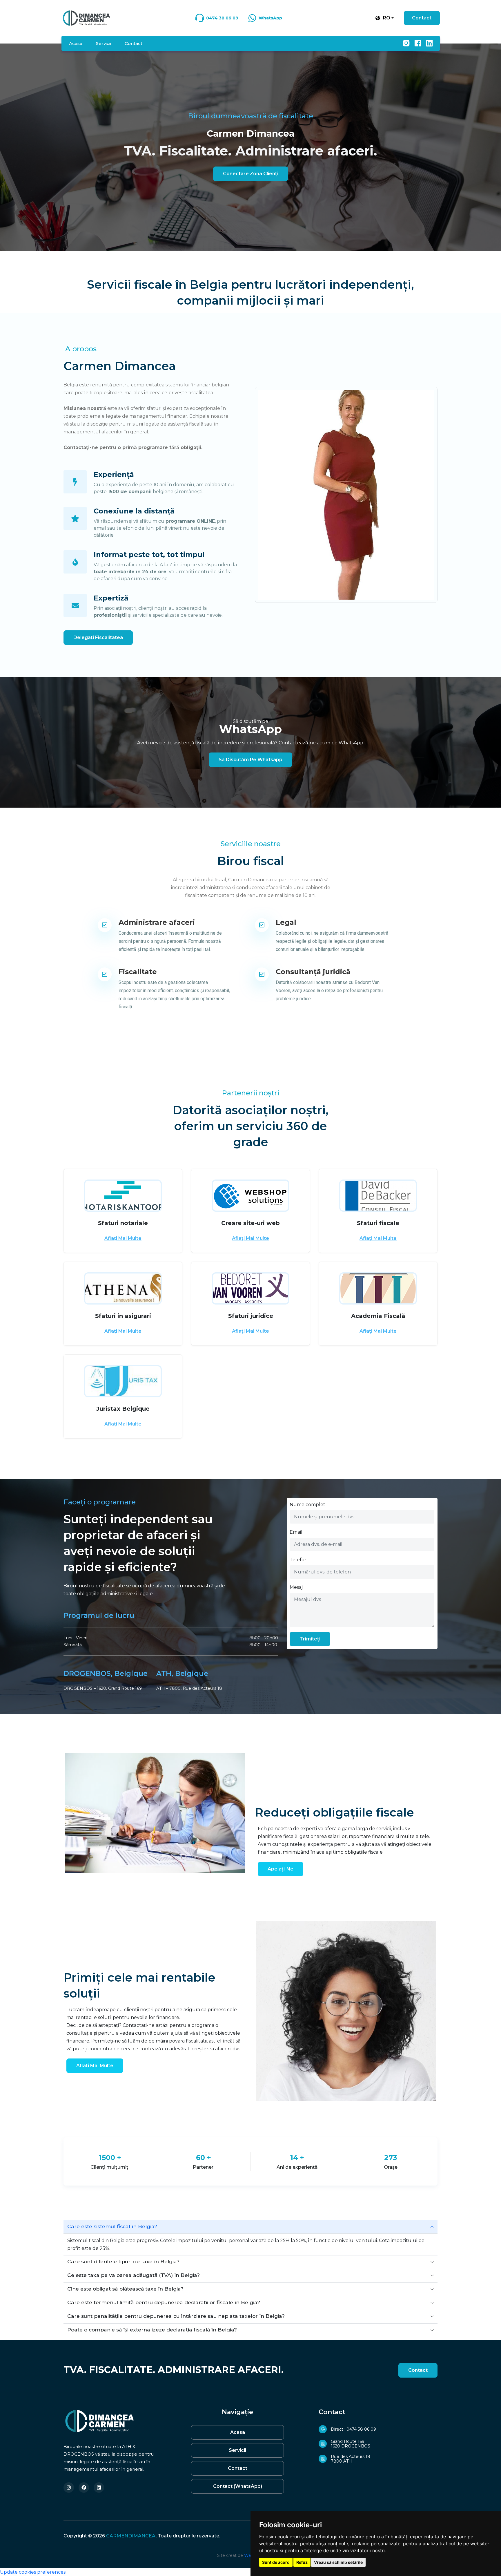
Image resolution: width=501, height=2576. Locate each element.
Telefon (299, 1560)
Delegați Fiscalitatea (98, 637)
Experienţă (114, 474)
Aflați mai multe (123, 1238)
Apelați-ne (281, 1869)
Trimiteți (310, 1639)
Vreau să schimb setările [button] (338, 2562)
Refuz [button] (302, 2562)
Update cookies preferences (33, 2572)
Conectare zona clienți (251, 174)
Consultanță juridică (313, 972)
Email (296, 1532)
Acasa (76, 43)
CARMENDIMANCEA (131, 2536)
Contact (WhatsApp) (238, 2486)
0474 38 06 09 (222, 18)
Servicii (104, 43)
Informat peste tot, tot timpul (149, 555)
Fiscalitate (138, 972)
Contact (422, 18)
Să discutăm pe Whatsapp (251, 760)
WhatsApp (270, 18)
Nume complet (307, 1505)
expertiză (111, 598)
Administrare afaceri (157, 922)
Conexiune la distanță (134, 511)
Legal (286, 922)
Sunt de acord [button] (276, 2562)
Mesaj (296, 1587)
